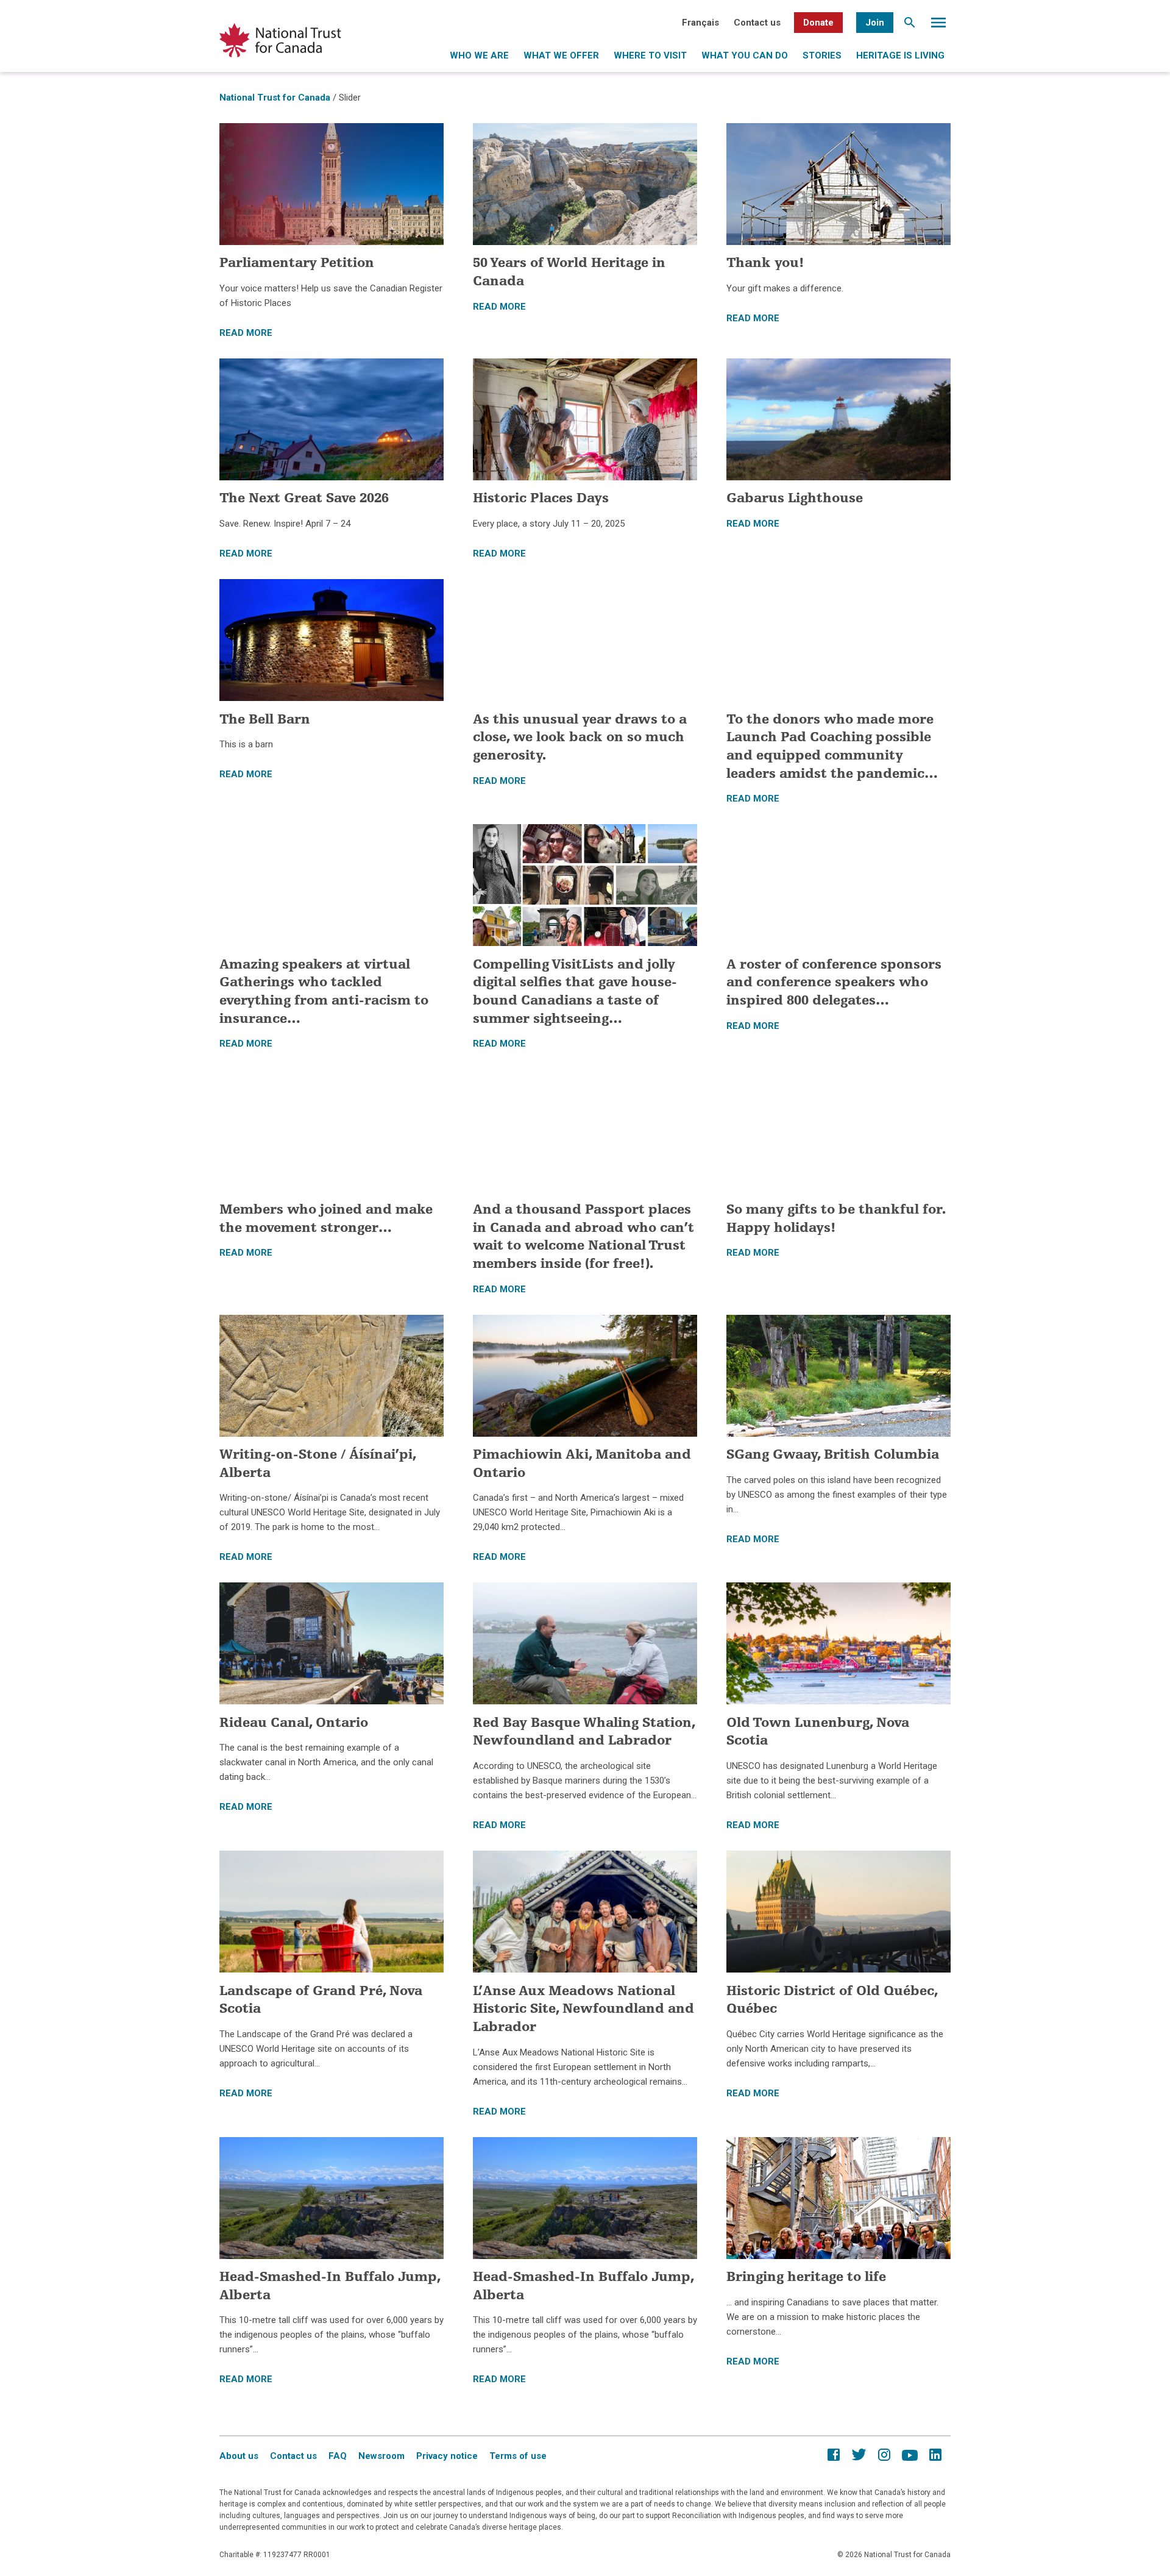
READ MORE (246, 333)
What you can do (745, 55)
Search (910, 26)
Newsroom (381, 2456)
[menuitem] (700, 23)
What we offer (561, 55)
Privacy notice (447, 2456)
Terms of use (518, 2456)
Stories (822, 55)
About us (239, 2456)
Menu (938, 26)
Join (875, 23)
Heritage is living (900, 55)
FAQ (338, 2456)
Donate (818, 23)
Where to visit (650, 55)
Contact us (757, 23)
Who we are (479, 55)
